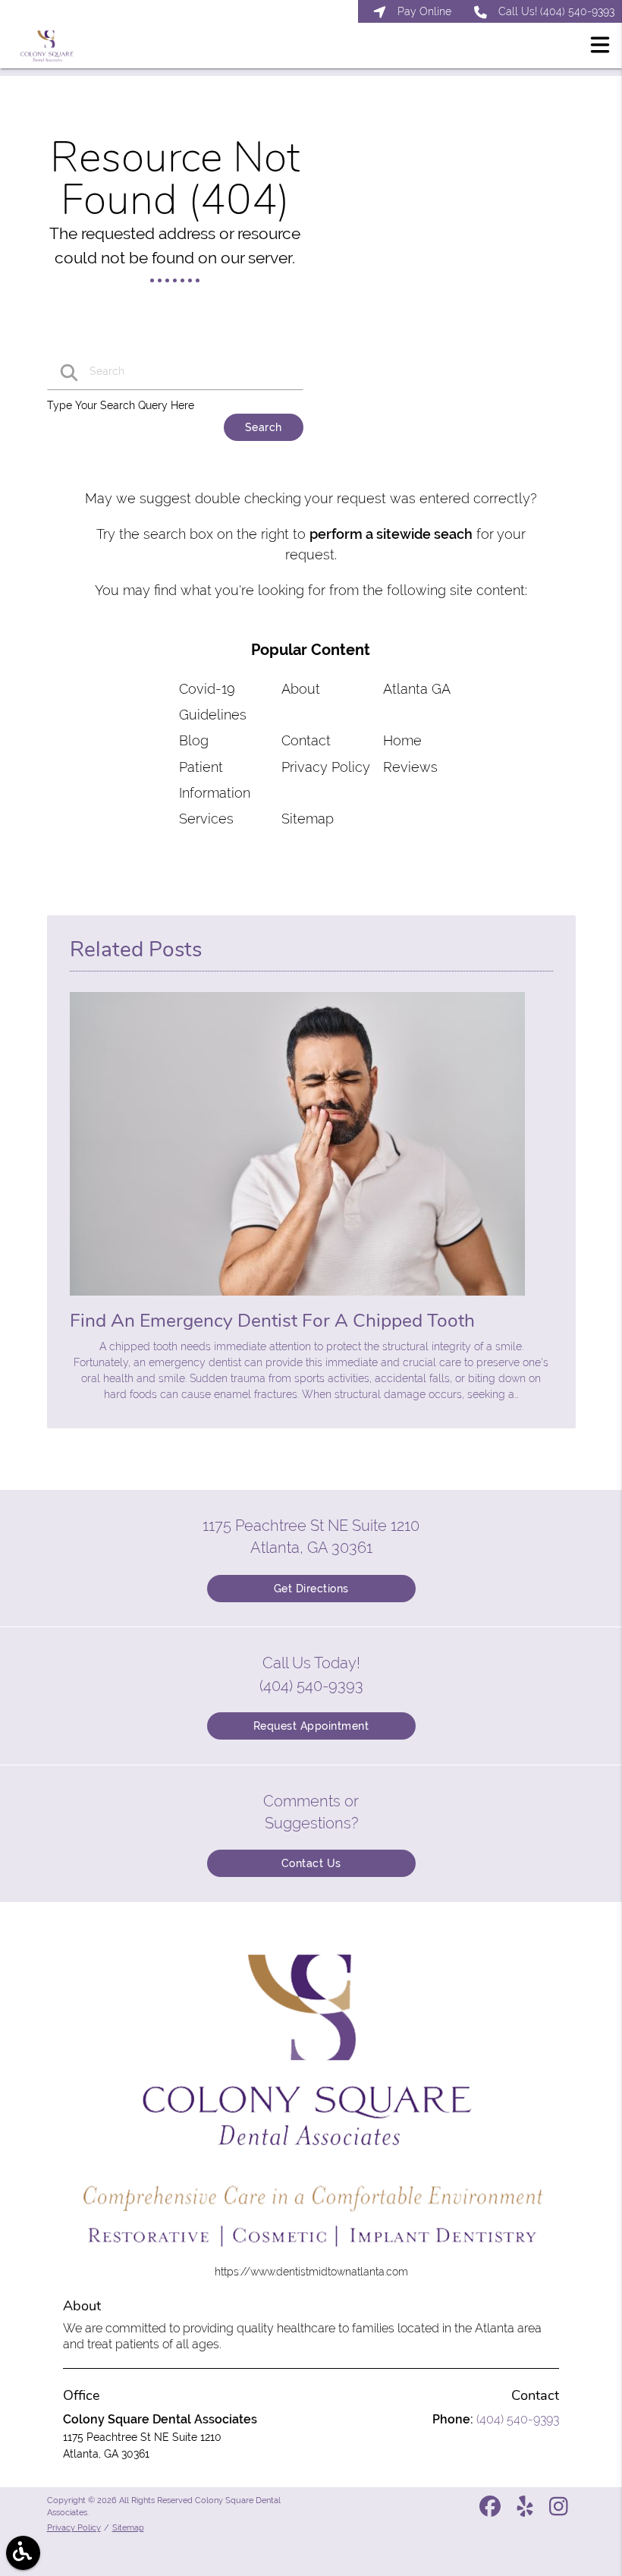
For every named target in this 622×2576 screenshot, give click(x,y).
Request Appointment (311, 1726)
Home (402, 740)
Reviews (410, 767)
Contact (306, 740)
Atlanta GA (417, 689)
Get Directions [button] (311, 1589)
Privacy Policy (326, 767)
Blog (194, 740)
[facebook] (492, 2511)
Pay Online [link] (424, 11)
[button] (600, 47)
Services (206, 819)
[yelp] (526, 2511)
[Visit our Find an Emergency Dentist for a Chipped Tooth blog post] (297, 1299)
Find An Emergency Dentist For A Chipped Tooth (272, 1321)
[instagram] (560, 2511)
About (301, 689)
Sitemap (308, 819)
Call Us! (556, 11)
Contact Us (311, 1863)
